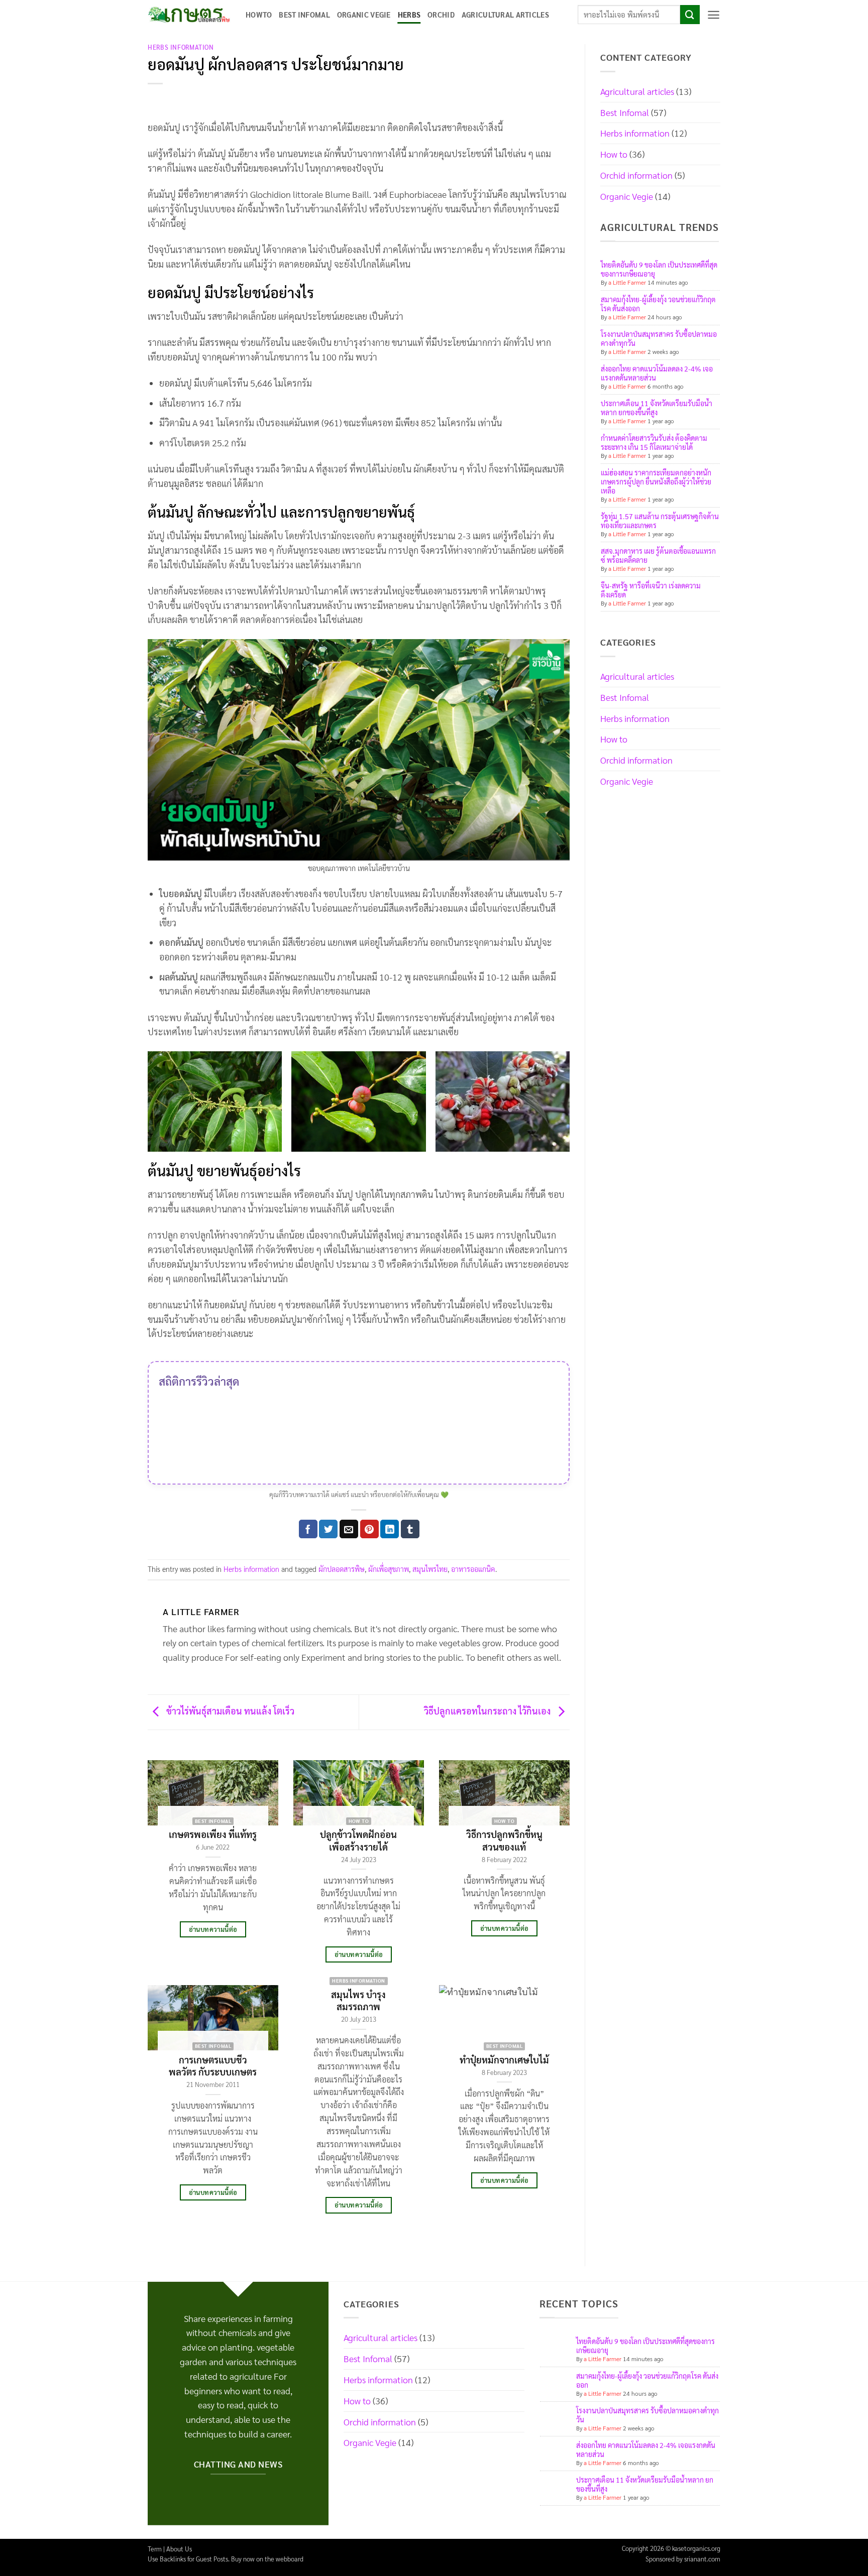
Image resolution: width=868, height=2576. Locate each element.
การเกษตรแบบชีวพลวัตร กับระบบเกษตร (213, 2065)
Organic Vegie (364, 15)
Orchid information (636, 175)
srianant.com (702, 2559)
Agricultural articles (505, 15)
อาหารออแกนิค (473, 1569)
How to (614, 154)
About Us (179, 2549)
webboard (290, 2559)
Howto (259, 15)
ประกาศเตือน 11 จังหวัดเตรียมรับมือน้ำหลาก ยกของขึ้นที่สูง (657, 408)
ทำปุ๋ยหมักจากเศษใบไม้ (504, 2059)
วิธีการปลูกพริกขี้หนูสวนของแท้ (504, 1840)
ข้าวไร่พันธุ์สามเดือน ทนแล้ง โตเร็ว (229, 1711)
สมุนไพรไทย (430, 1569)
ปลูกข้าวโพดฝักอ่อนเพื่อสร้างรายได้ (358, 1840)
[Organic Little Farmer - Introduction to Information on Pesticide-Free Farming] (189, 15)
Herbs (409, 15)
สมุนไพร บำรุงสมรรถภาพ (358, 2000)
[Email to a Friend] (349, 1529)
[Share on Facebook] (308, 1529)
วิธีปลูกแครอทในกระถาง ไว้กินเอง (488, 1711)
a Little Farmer (627, 282)
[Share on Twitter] (328, 1529)
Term (155, 2549)
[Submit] (690, 15)
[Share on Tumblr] (410, 1529)
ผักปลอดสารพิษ (342, 1569)
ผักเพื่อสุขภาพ (389, 1569)
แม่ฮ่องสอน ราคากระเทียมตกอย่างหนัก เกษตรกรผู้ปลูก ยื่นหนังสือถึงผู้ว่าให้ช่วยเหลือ (656, 481)
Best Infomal (304, 15)
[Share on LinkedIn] (390, 1529)
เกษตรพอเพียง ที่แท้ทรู (213, 1834)
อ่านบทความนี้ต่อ (213, 1929)
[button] (714, 15)
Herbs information (181, 47)
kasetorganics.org (696, 2548)
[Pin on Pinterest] (369, 1529)
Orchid (441, 15)
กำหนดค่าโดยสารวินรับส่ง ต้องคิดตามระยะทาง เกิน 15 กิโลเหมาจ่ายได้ (654, 442)
